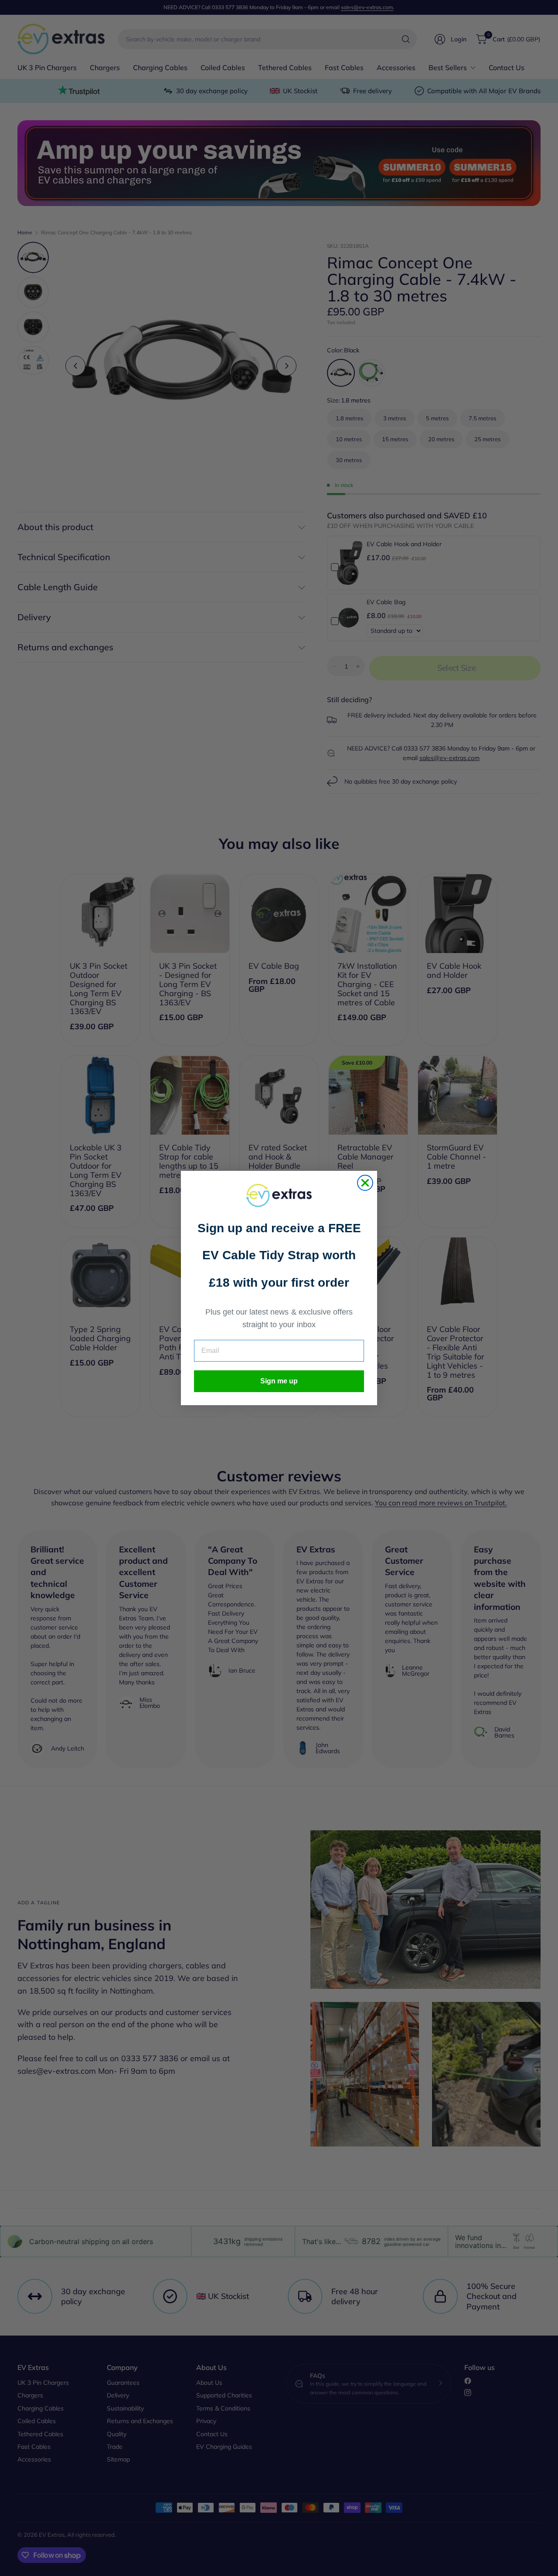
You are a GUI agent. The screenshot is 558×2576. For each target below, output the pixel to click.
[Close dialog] (365, 1183)
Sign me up (279, 1381)
